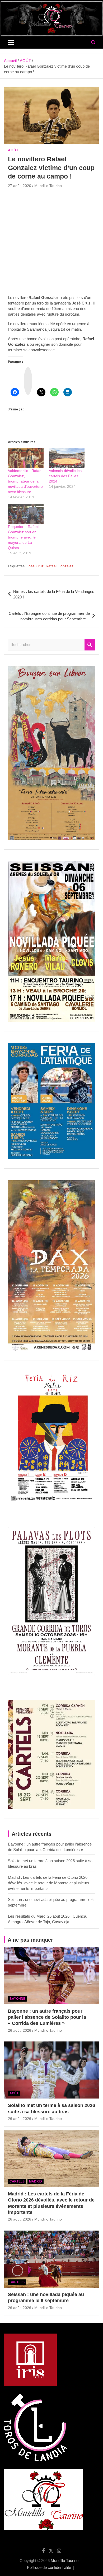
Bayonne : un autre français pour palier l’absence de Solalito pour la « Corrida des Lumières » (47, 2017)
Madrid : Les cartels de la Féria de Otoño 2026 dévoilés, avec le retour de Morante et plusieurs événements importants (49, 1883)
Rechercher (90, 645)
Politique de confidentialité (49, 2567)
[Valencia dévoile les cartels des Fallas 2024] (67, 458)
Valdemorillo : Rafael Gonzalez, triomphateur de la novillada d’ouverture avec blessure (25, 481)
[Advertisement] (51, 243)
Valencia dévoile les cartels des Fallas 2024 (65, 476)
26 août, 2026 (20, 2030)
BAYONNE (17, 1999)
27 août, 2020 (20, 186)
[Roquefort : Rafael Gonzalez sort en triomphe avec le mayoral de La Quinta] (26, 514)
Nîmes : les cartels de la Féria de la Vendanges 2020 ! (54, 594)
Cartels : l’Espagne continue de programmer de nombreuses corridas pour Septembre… (49, 616)
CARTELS (17, 2181)
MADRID (36, 2181)
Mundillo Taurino (48, 186)
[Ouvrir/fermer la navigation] (11, 43)
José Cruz (35, 566)
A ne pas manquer (30, 1940)
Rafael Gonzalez (60, 566)
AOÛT (13, 150)
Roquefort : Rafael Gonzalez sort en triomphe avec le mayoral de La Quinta (23, 537)
